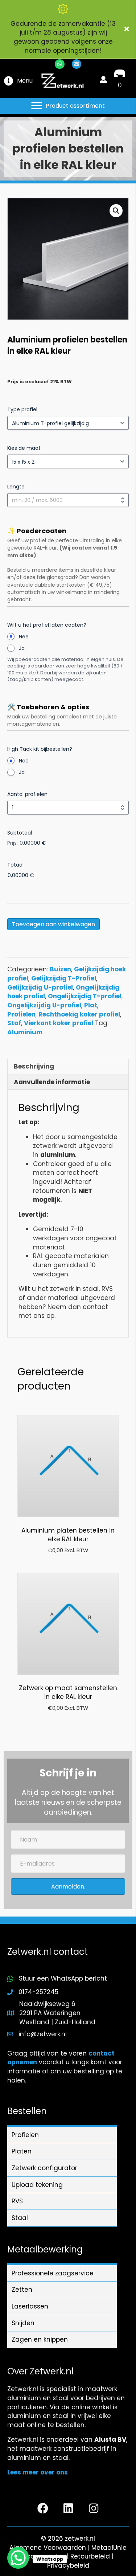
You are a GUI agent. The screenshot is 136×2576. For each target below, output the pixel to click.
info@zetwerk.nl (43, 2034)
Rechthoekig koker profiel (79, 1014)
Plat (91, 1005)
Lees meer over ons (38, 2472)
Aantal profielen (27, 794)
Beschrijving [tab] (34, 1066)
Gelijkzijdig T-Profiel (64, 978)
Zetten (22, 2290)
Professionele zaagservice (53, 2273)
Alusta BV (110, 2440)
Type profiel (22, 409)
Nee (24, 637)
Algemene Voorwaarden (48, 2548)
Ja (22, 648)
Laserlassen (30, 2306)
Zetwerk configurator (44, 2168)
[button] (127, 29)
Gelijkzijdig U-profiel (40, 987)
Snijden (23, 2323)
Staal (20, 2218)
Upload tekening (37, 2185)
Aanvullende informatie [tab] (52, 1082)
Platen (22, 2151)
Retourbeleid (90, 2556)
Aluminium (25, 1032)
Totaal (15, 865)
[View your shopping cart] (120, 76)
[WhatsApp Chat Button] (18, 2558)
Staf (14, 1023)
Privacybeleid (68, 2565)
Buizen (60, 969)
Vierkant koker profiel (59, 1023)
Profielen (21, 1014)
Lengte (16, 487)
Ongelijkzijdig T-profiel (85, 996)
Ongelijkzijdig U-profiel (44, 1005)
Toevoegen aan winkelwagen (53, 924)
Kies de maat (24, 448)
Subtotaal (20, 833)
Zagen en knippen (40, 2339)
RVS (17, 2201)
